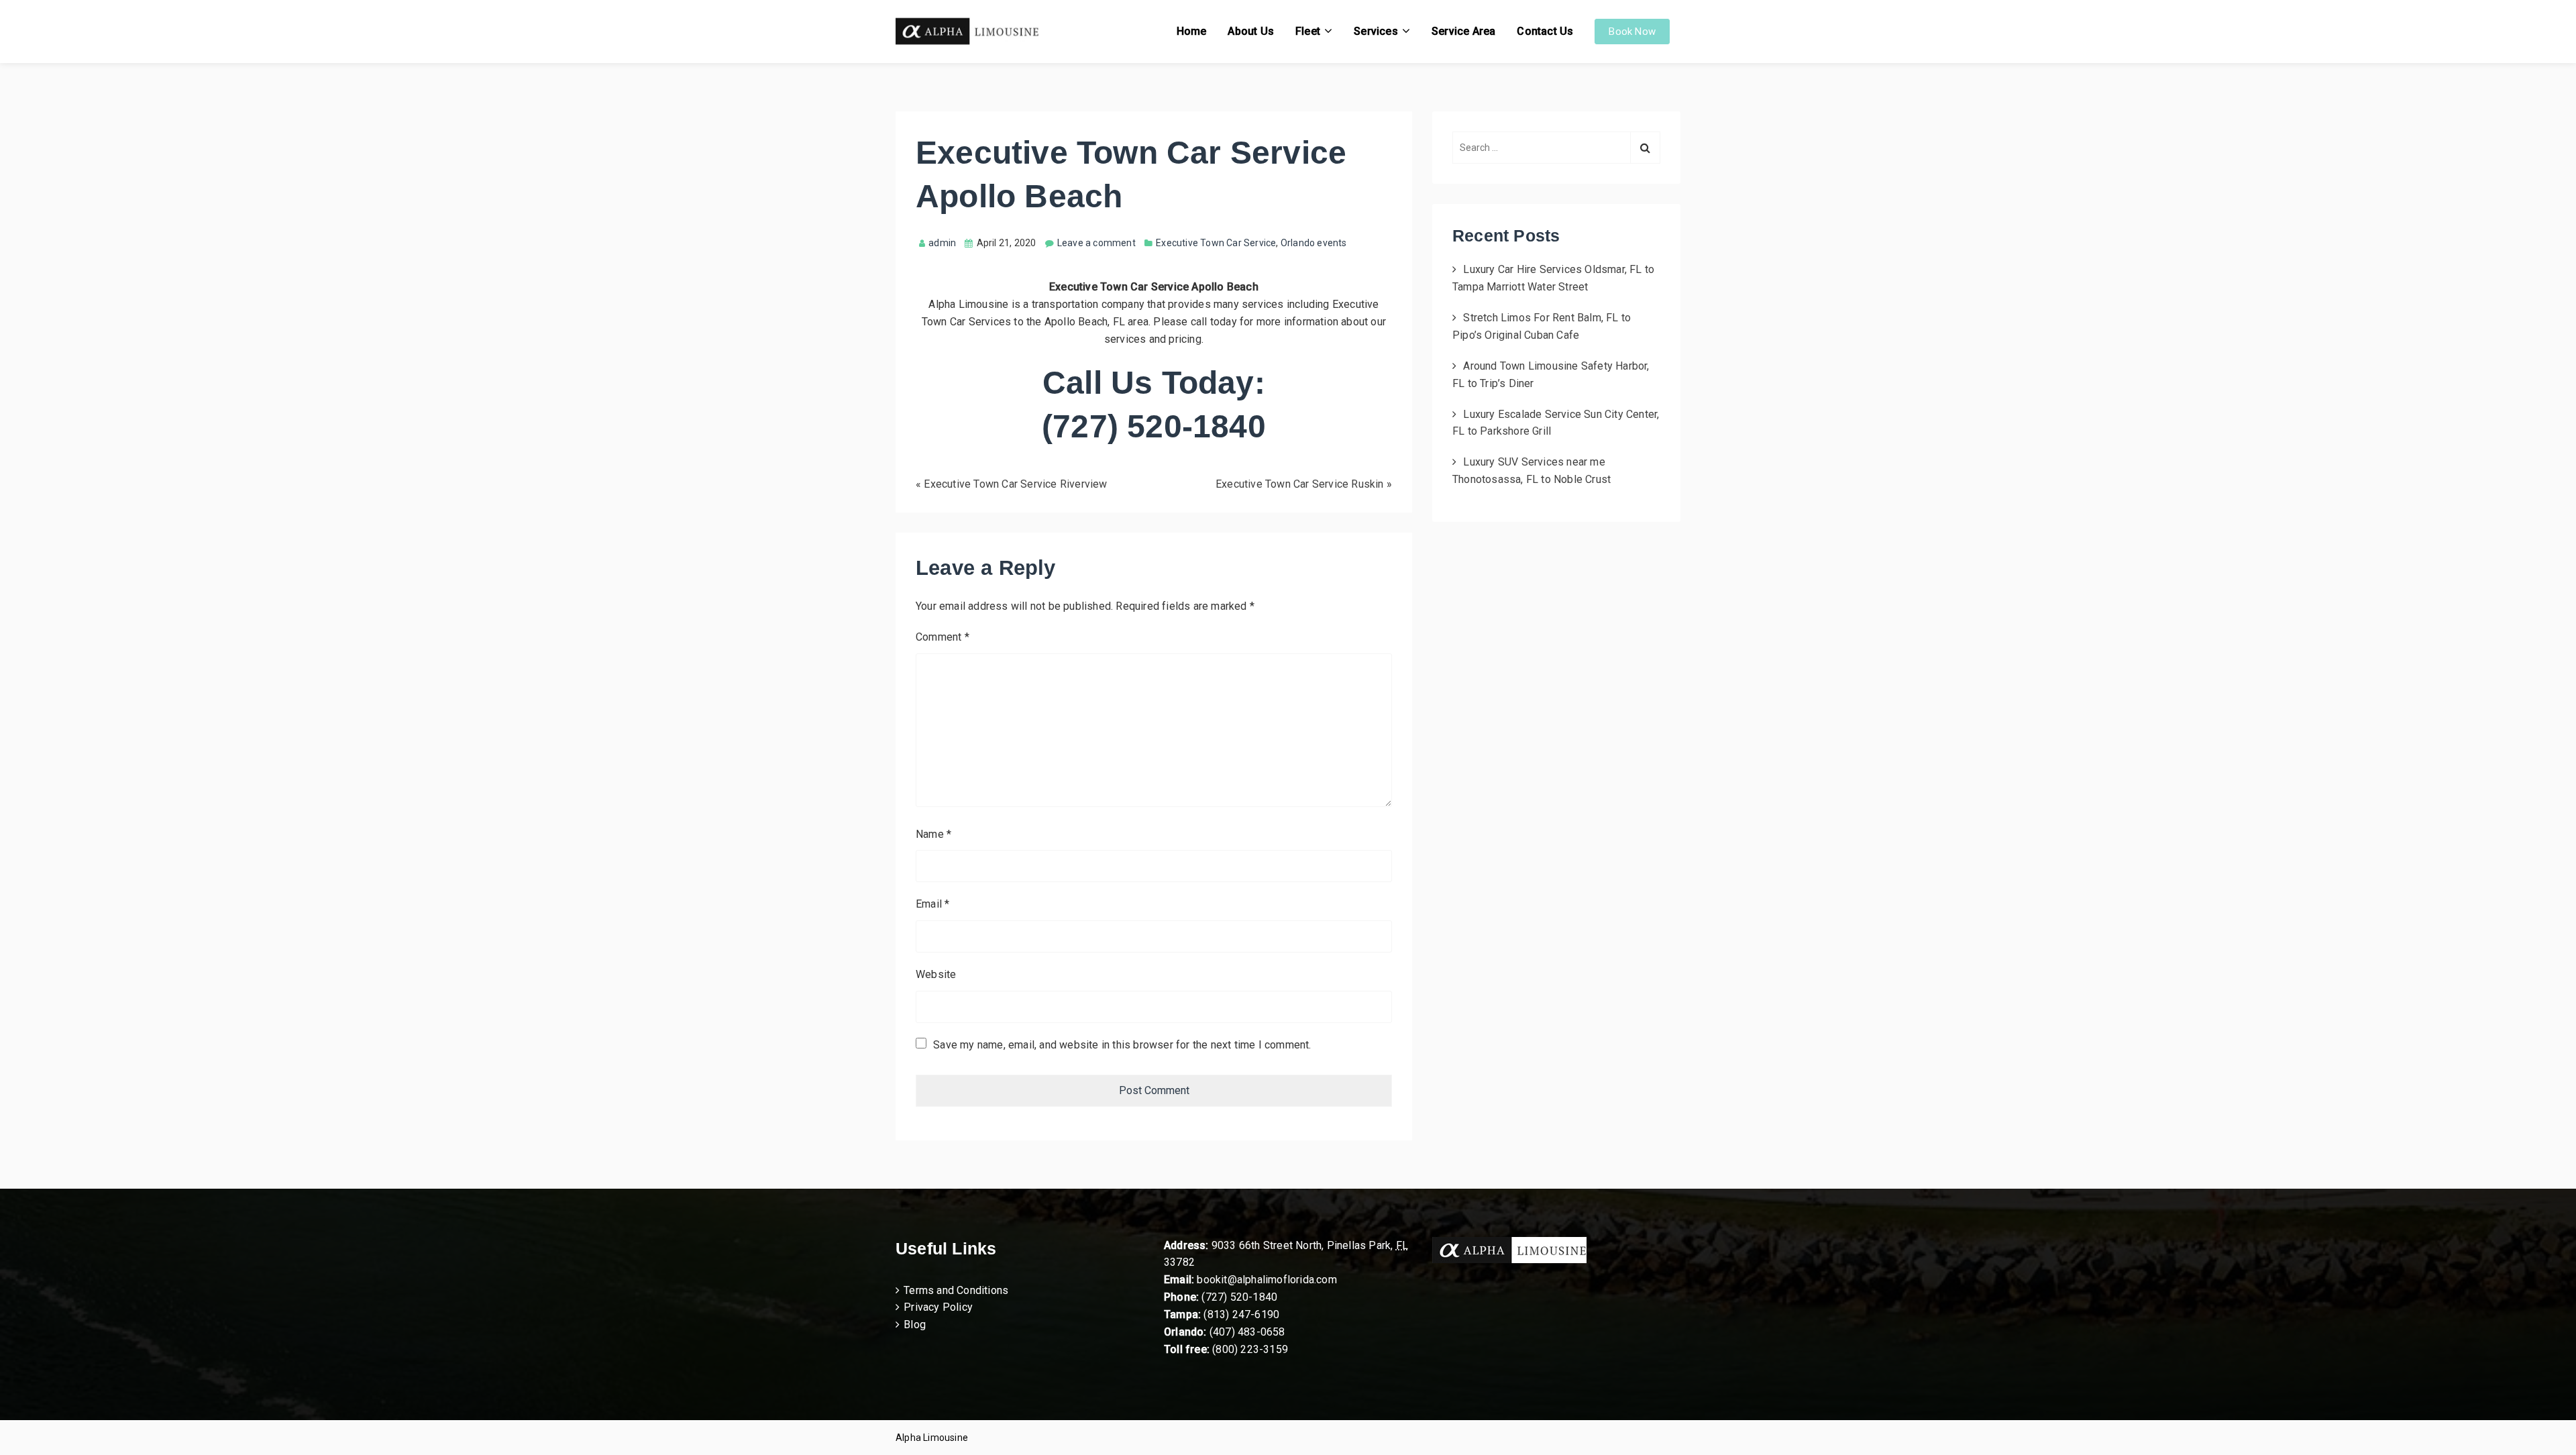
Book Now (1632, 32)
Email (932, 904)
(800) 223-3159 (1250, 1349)
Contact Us (1545, 31)
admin (942, 243)
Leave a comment (1096, 243)
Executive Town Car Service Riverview (1015, 484)
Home (1192, 31)
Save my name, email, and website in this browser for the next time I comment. (1122, 1045)
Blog (915, 1325)
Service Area (1463, 31)
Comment (943, 637)
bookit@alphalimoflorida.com (1266, 1280)
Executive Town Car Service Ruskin (1300, 484)
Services (1376, 31)
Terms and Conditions (956, 1290)
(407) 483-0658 (1247, 1332)
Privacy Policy (938, 1307)
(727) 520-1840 (1239, 1297)
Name (933, 834)
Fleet (1308, 31)
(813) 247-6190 (1241, 1314)
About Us (1251, 31)
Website (936, 974)
